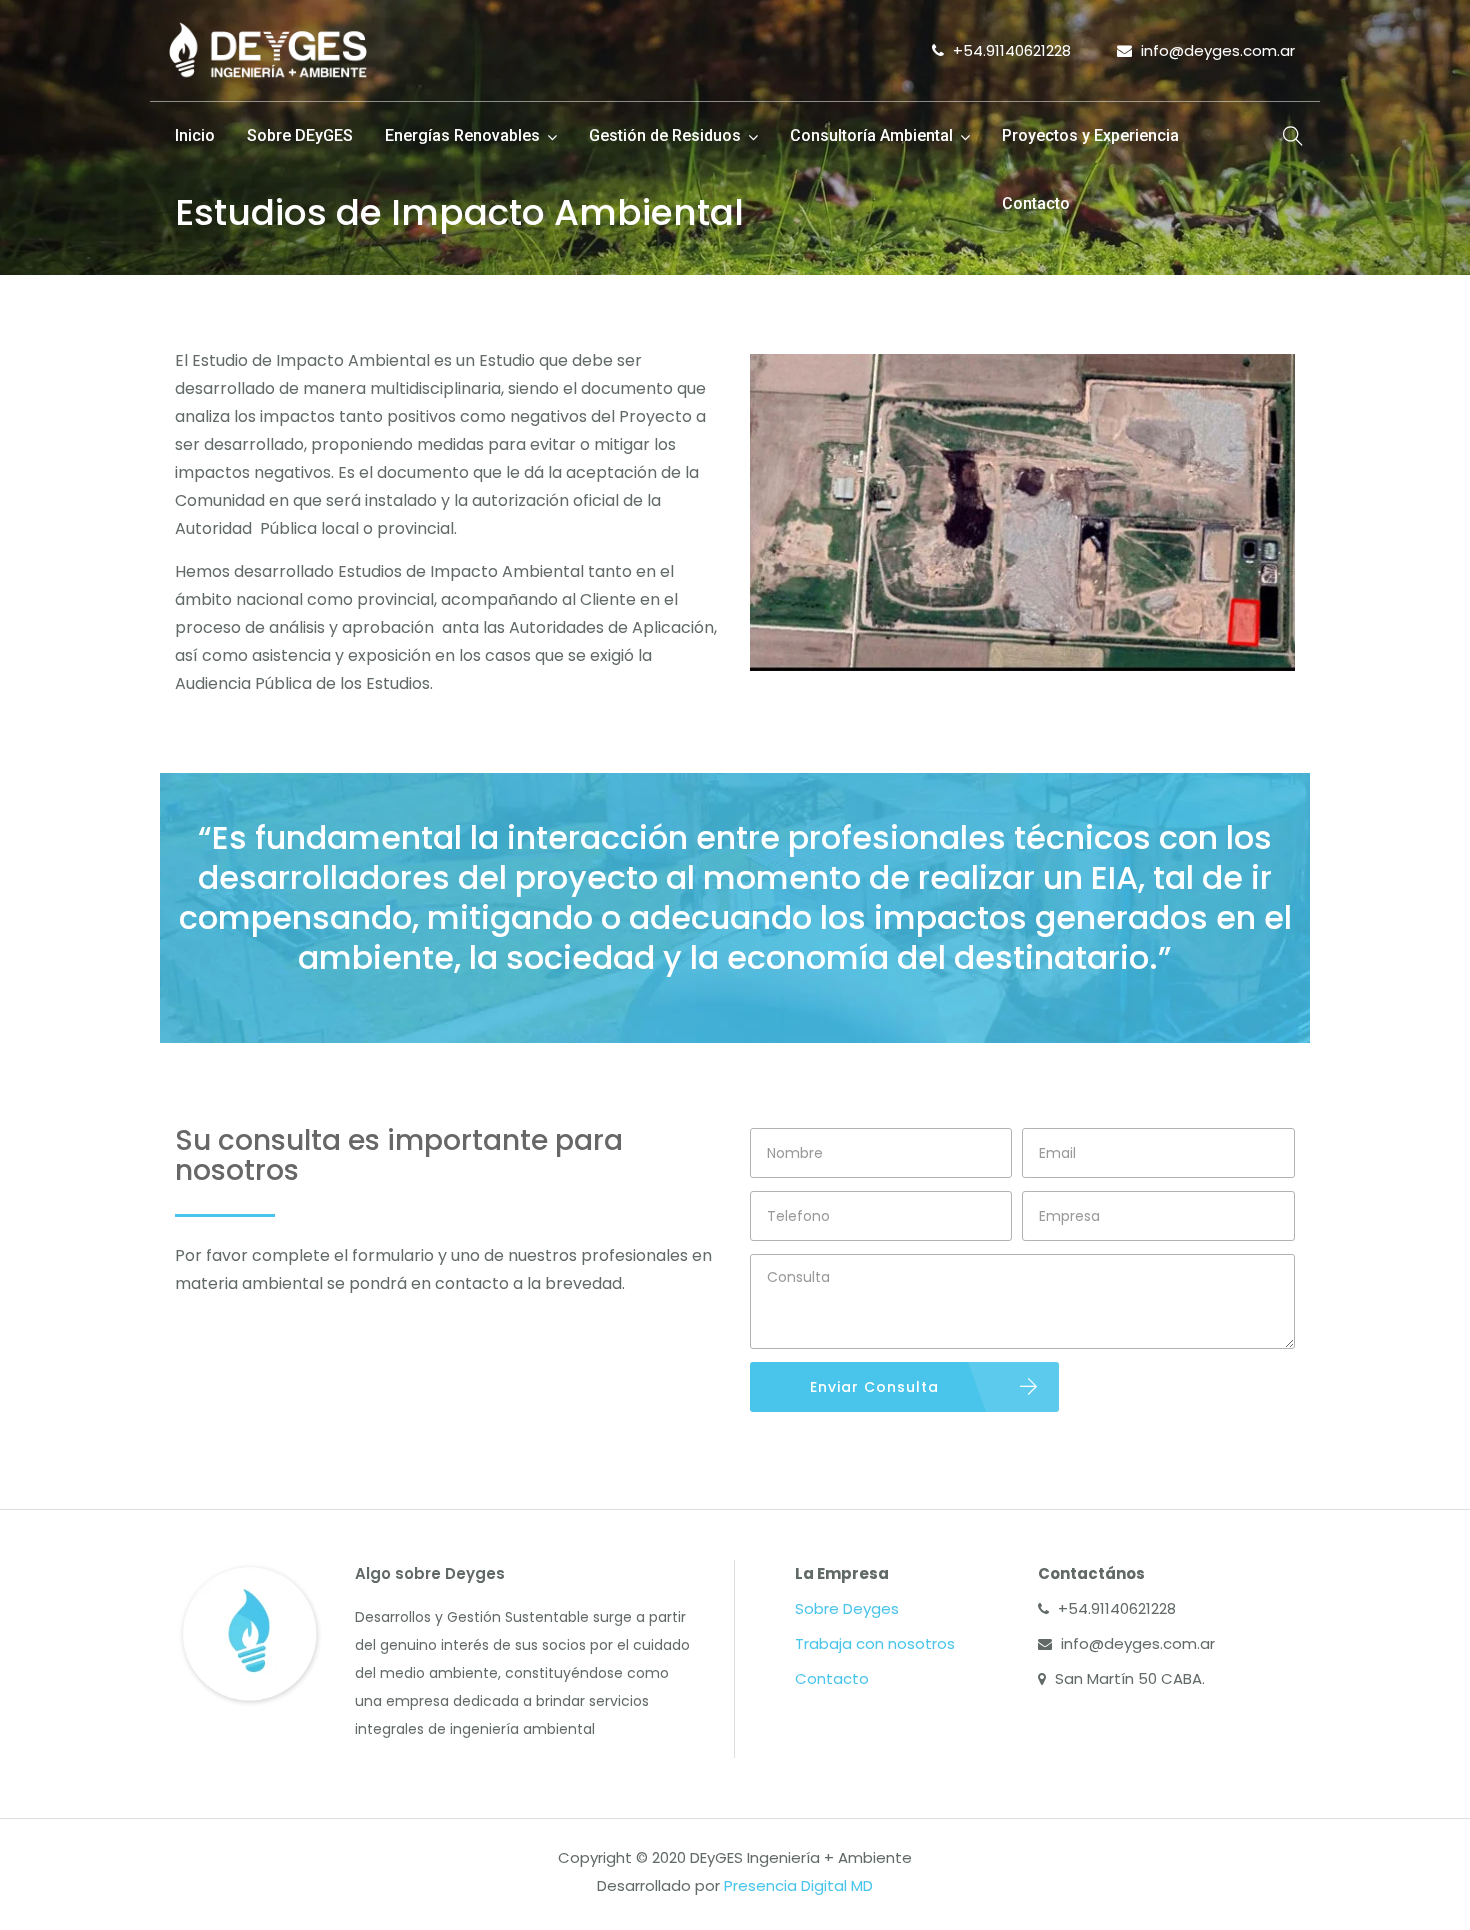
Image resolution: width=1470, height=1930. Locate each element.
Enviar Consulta (874, 1387)
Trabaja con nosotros (875, 1643)
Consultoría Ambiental (871, 135)
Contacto (1036, 203)
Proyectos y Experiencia (1090, 135)
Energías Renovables (462, 135)
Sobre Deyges (847, 1608)
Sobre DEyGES (300, 135)
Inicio (195, 135)
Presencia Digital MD (798, 1885)
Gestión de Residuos (665, 135)
